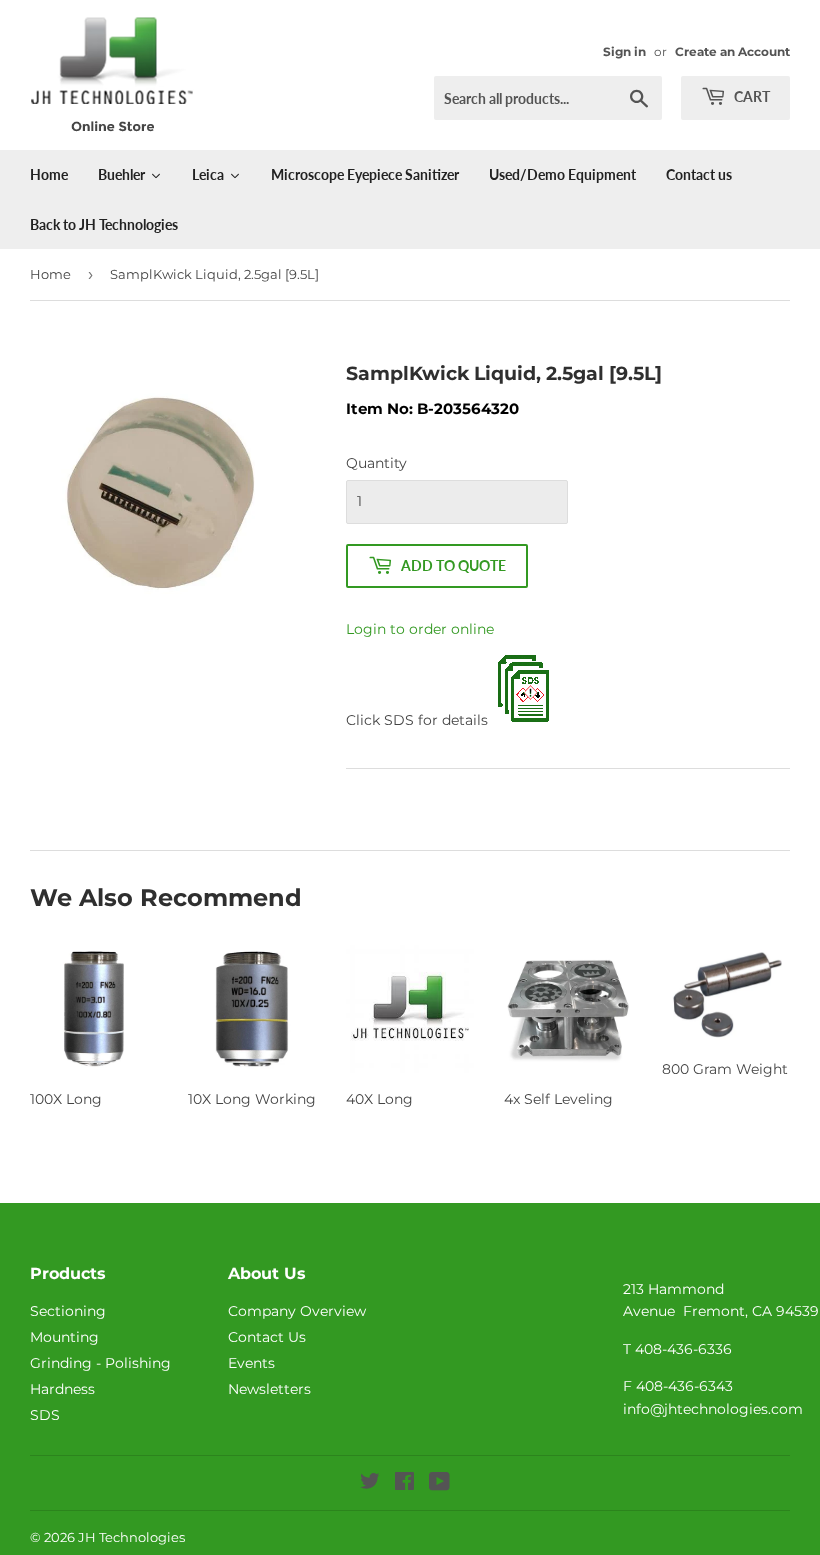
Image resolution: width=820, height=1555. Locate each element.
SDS (45, 1415)
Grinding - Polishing (100, 1363)
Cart (750, 96)
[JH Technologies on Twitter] (370, 1484)
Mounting (64, 1337)
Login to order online (420, 629)
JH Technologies (131, 1537)
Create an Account (732, 51)
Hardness (62, 1389)
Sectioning (68, 1311)
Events (251, 1363)
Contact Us (267, 1337)
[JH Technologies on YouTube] (439, 1484)
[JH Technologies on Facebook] (404, 1484)
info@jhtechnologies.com (713, 1409)
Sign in (624, 51)
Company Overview (297, 1311)
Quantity (376, 463)
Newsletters (269, 1389)
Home (50, 274)
